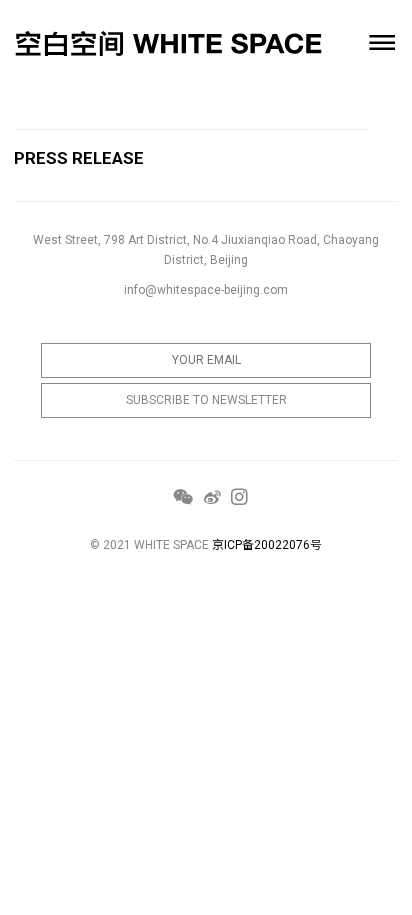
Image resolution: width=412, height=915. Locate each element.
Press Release (79, 158)
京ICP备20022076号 (267, 545)
